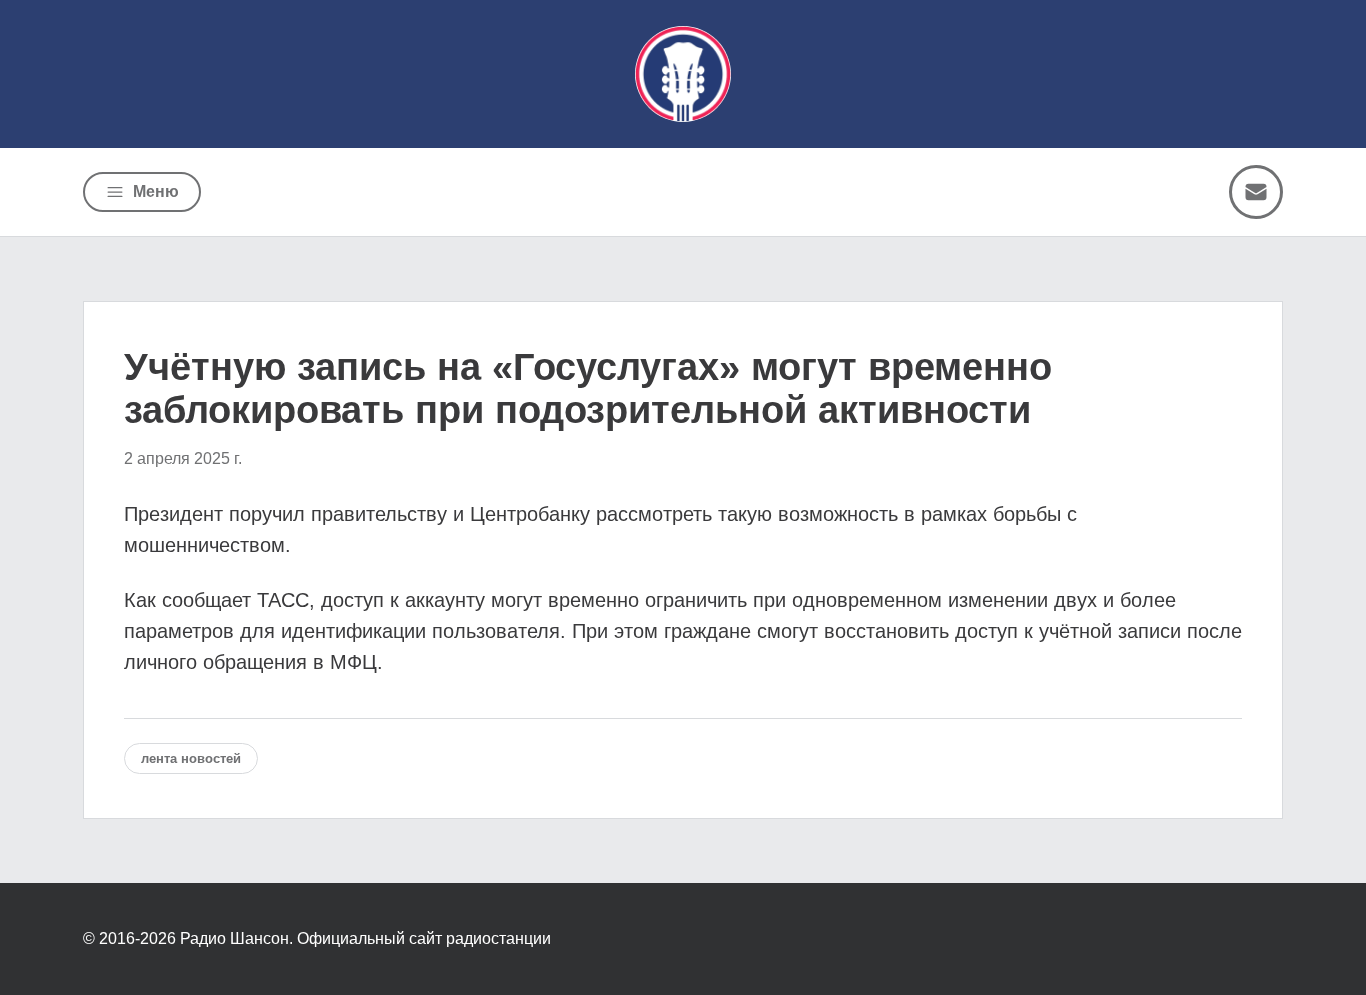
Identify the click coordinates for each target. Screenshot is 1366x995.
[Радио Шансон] (683, 74)
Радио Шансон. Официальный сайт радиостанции (365, 938)
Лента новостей (191, 758)
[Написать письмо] (1256, 192)
